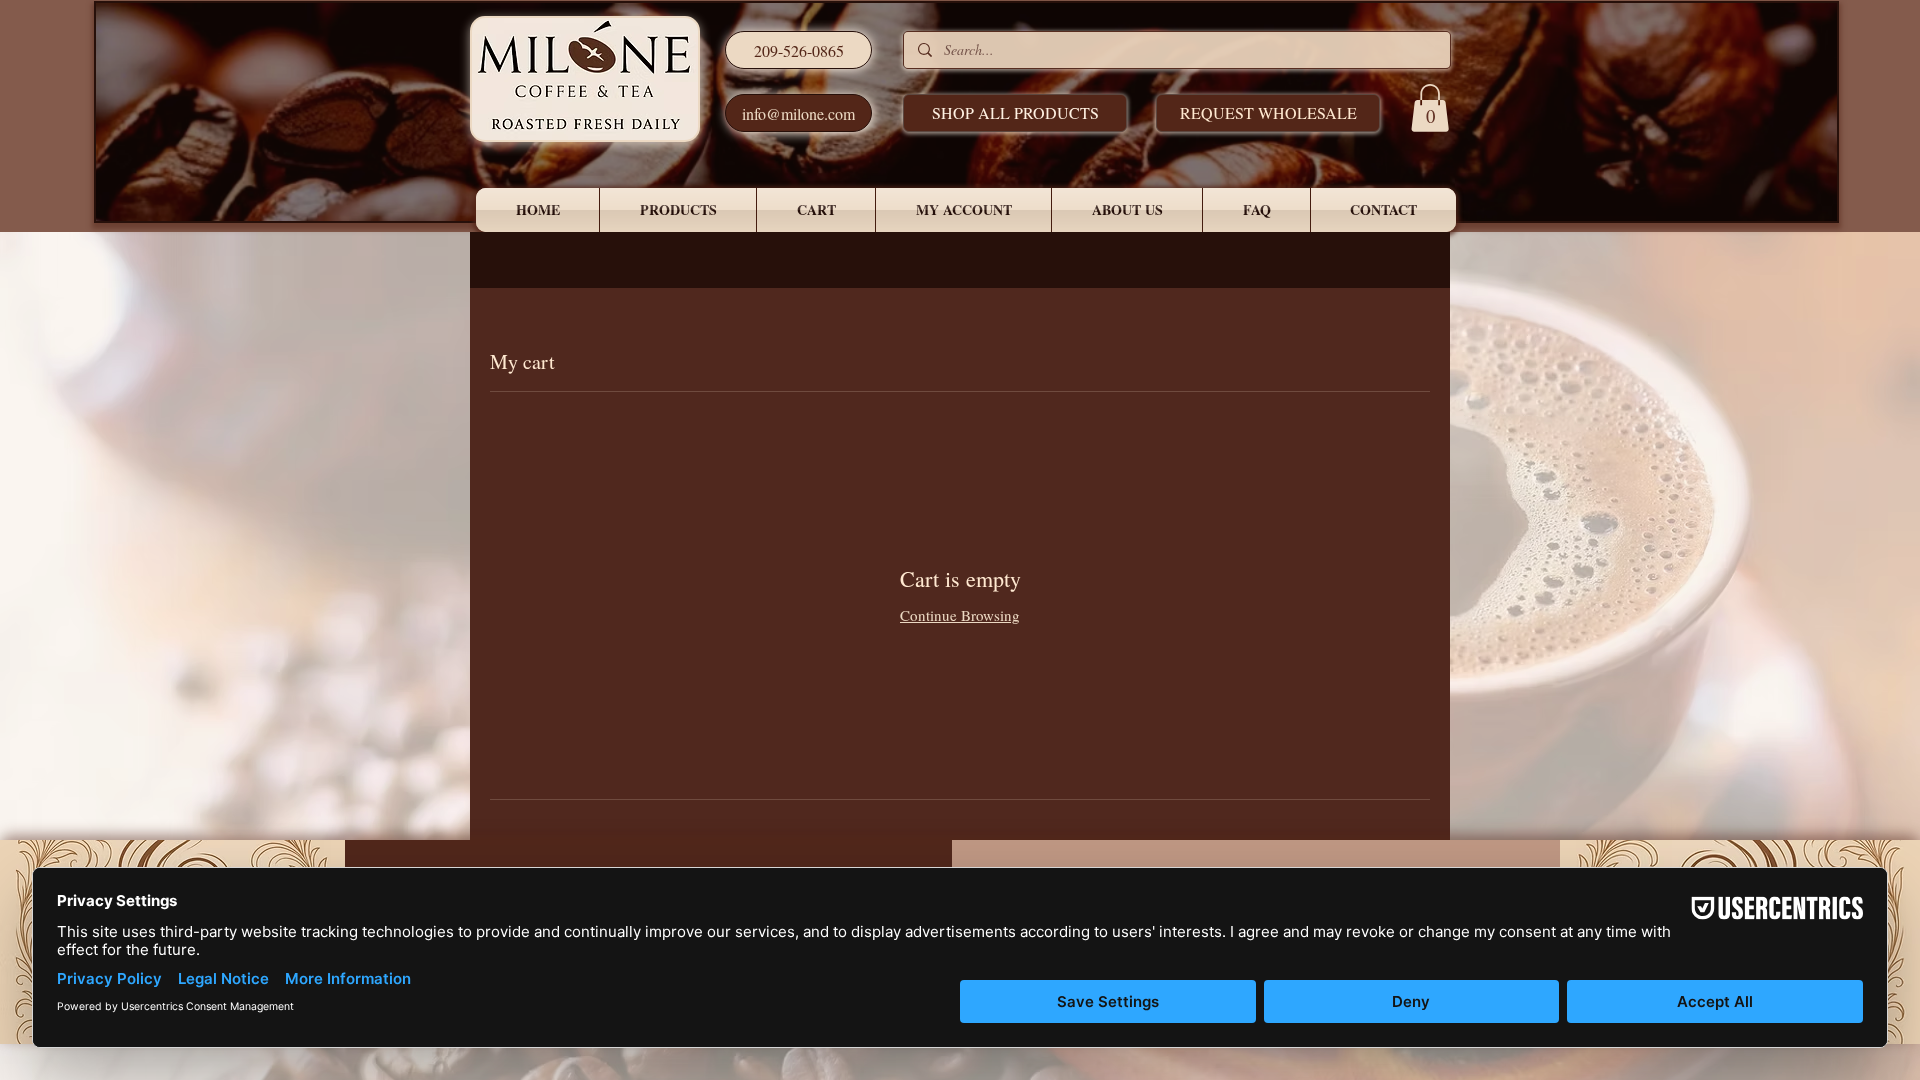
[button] (1268, 113)
